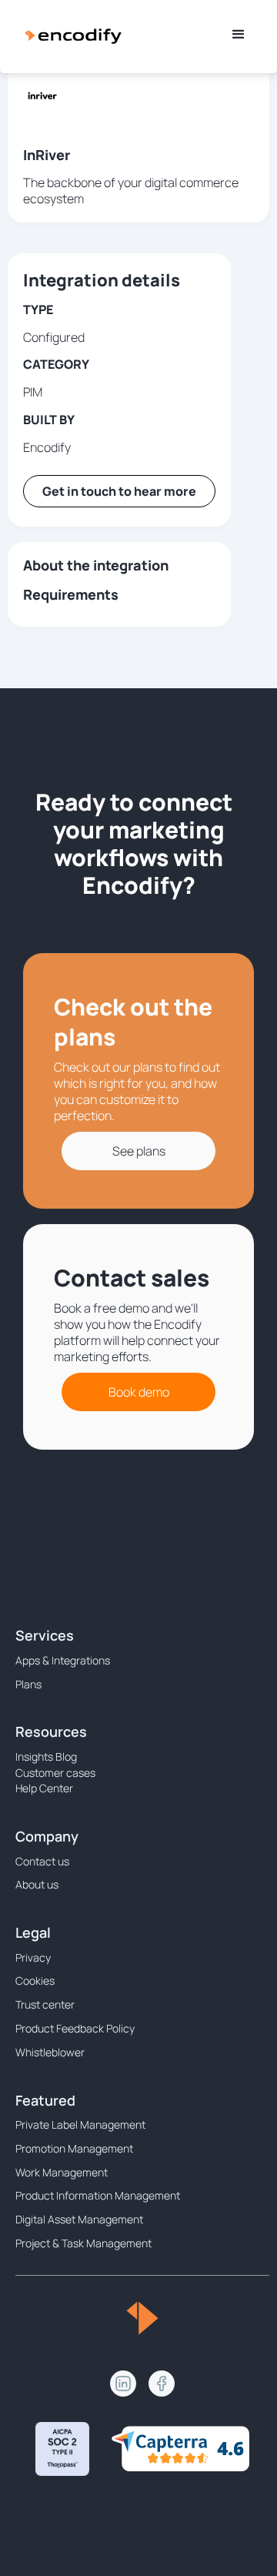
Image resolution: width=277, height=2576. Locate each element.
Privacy (33, 1957)
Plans (28, 1684)
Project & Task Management (83, 2243)
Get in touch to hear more (119, 491)
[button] (239, 35)
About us (37, 1884)
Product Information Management (98, 2195)
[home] (73, 35)
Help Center (44, 1788)
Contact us (42, 1861)
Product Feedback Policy (75, 2028)
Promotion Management (74, 2148)
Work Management (62, 2172)
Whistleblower (50, 2052)
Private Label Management (80, 2124)
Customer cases (55, 1773)
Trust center (45, 2004)
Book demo (139, 1392)
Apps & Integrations (63, 1660)
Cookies (35, 1981)
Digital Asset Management (79, 2219)
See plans (139, 1151)
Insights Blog (46, 1756)
